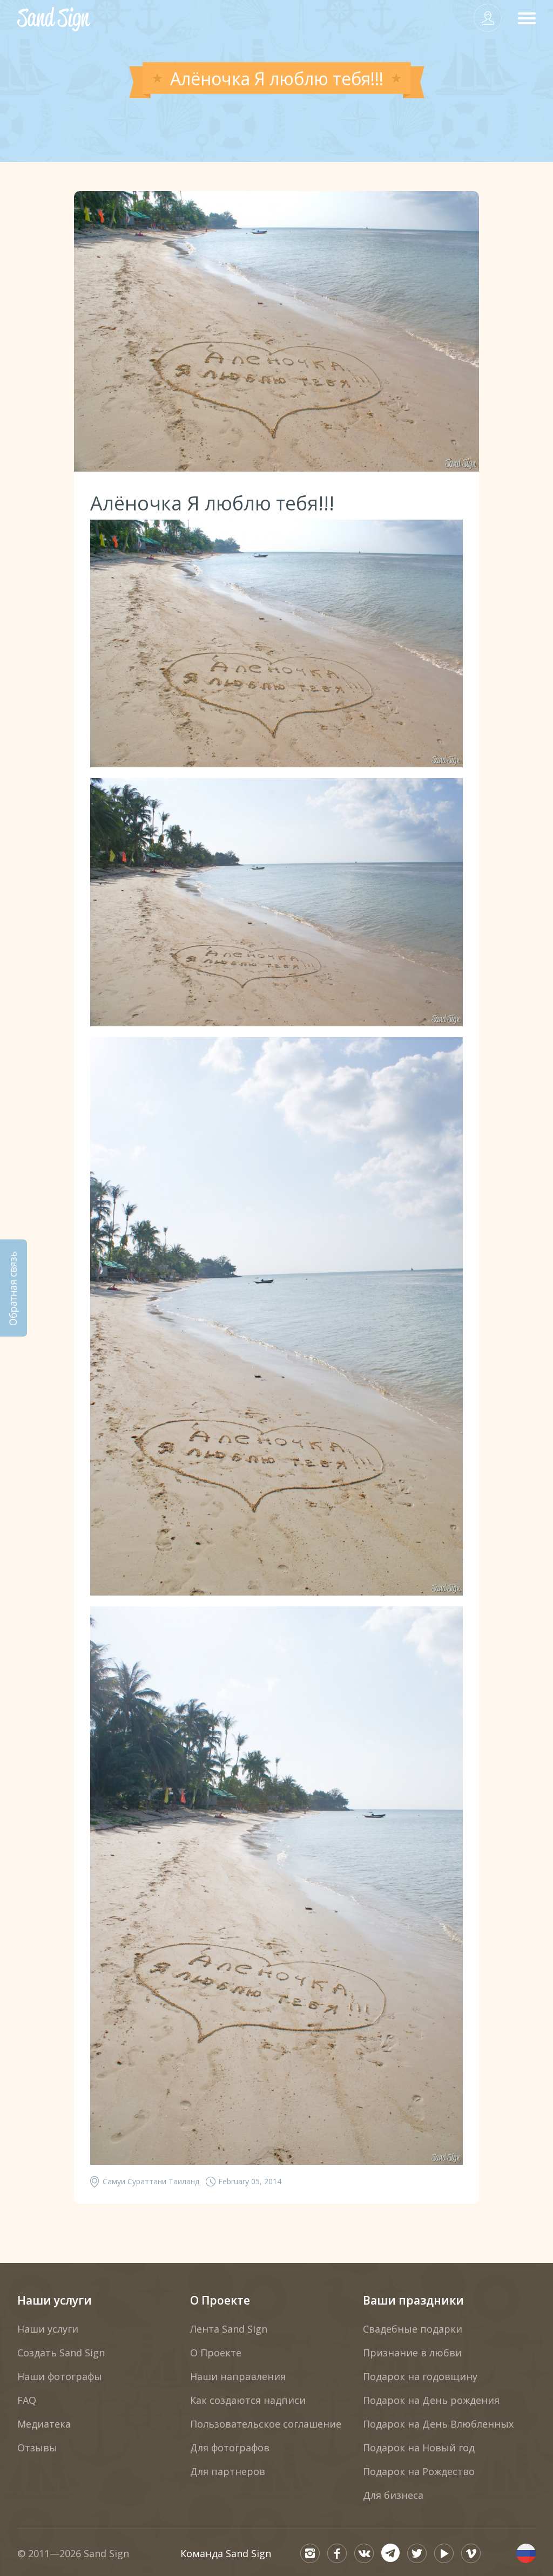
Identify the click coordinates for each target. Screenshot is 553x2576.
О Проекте (220, 2300)
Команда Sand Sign (226, 2553)
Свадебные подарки (413, 2329)
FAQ (27, 2400)
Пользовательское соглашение (266, 2424)
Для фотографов (230, 2448)
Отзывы (37, 2448)
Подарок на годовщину (420, 2376)
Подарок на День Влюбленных (438, 2424)
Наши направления (238, 2376)
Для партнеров (228, 2471)
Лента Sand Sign (229, 2329)
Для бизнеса (393, 2495)
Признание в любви (412, 2353)
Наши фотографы (60, 2376)
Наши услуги (55, 2300)
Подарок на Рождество (419, 2471)
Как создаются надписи (248, 2400)
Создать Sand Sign (61, 2353)
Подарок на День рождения (431, 2400)
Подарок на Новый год (419, 2448)
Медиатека (44, 2424)
